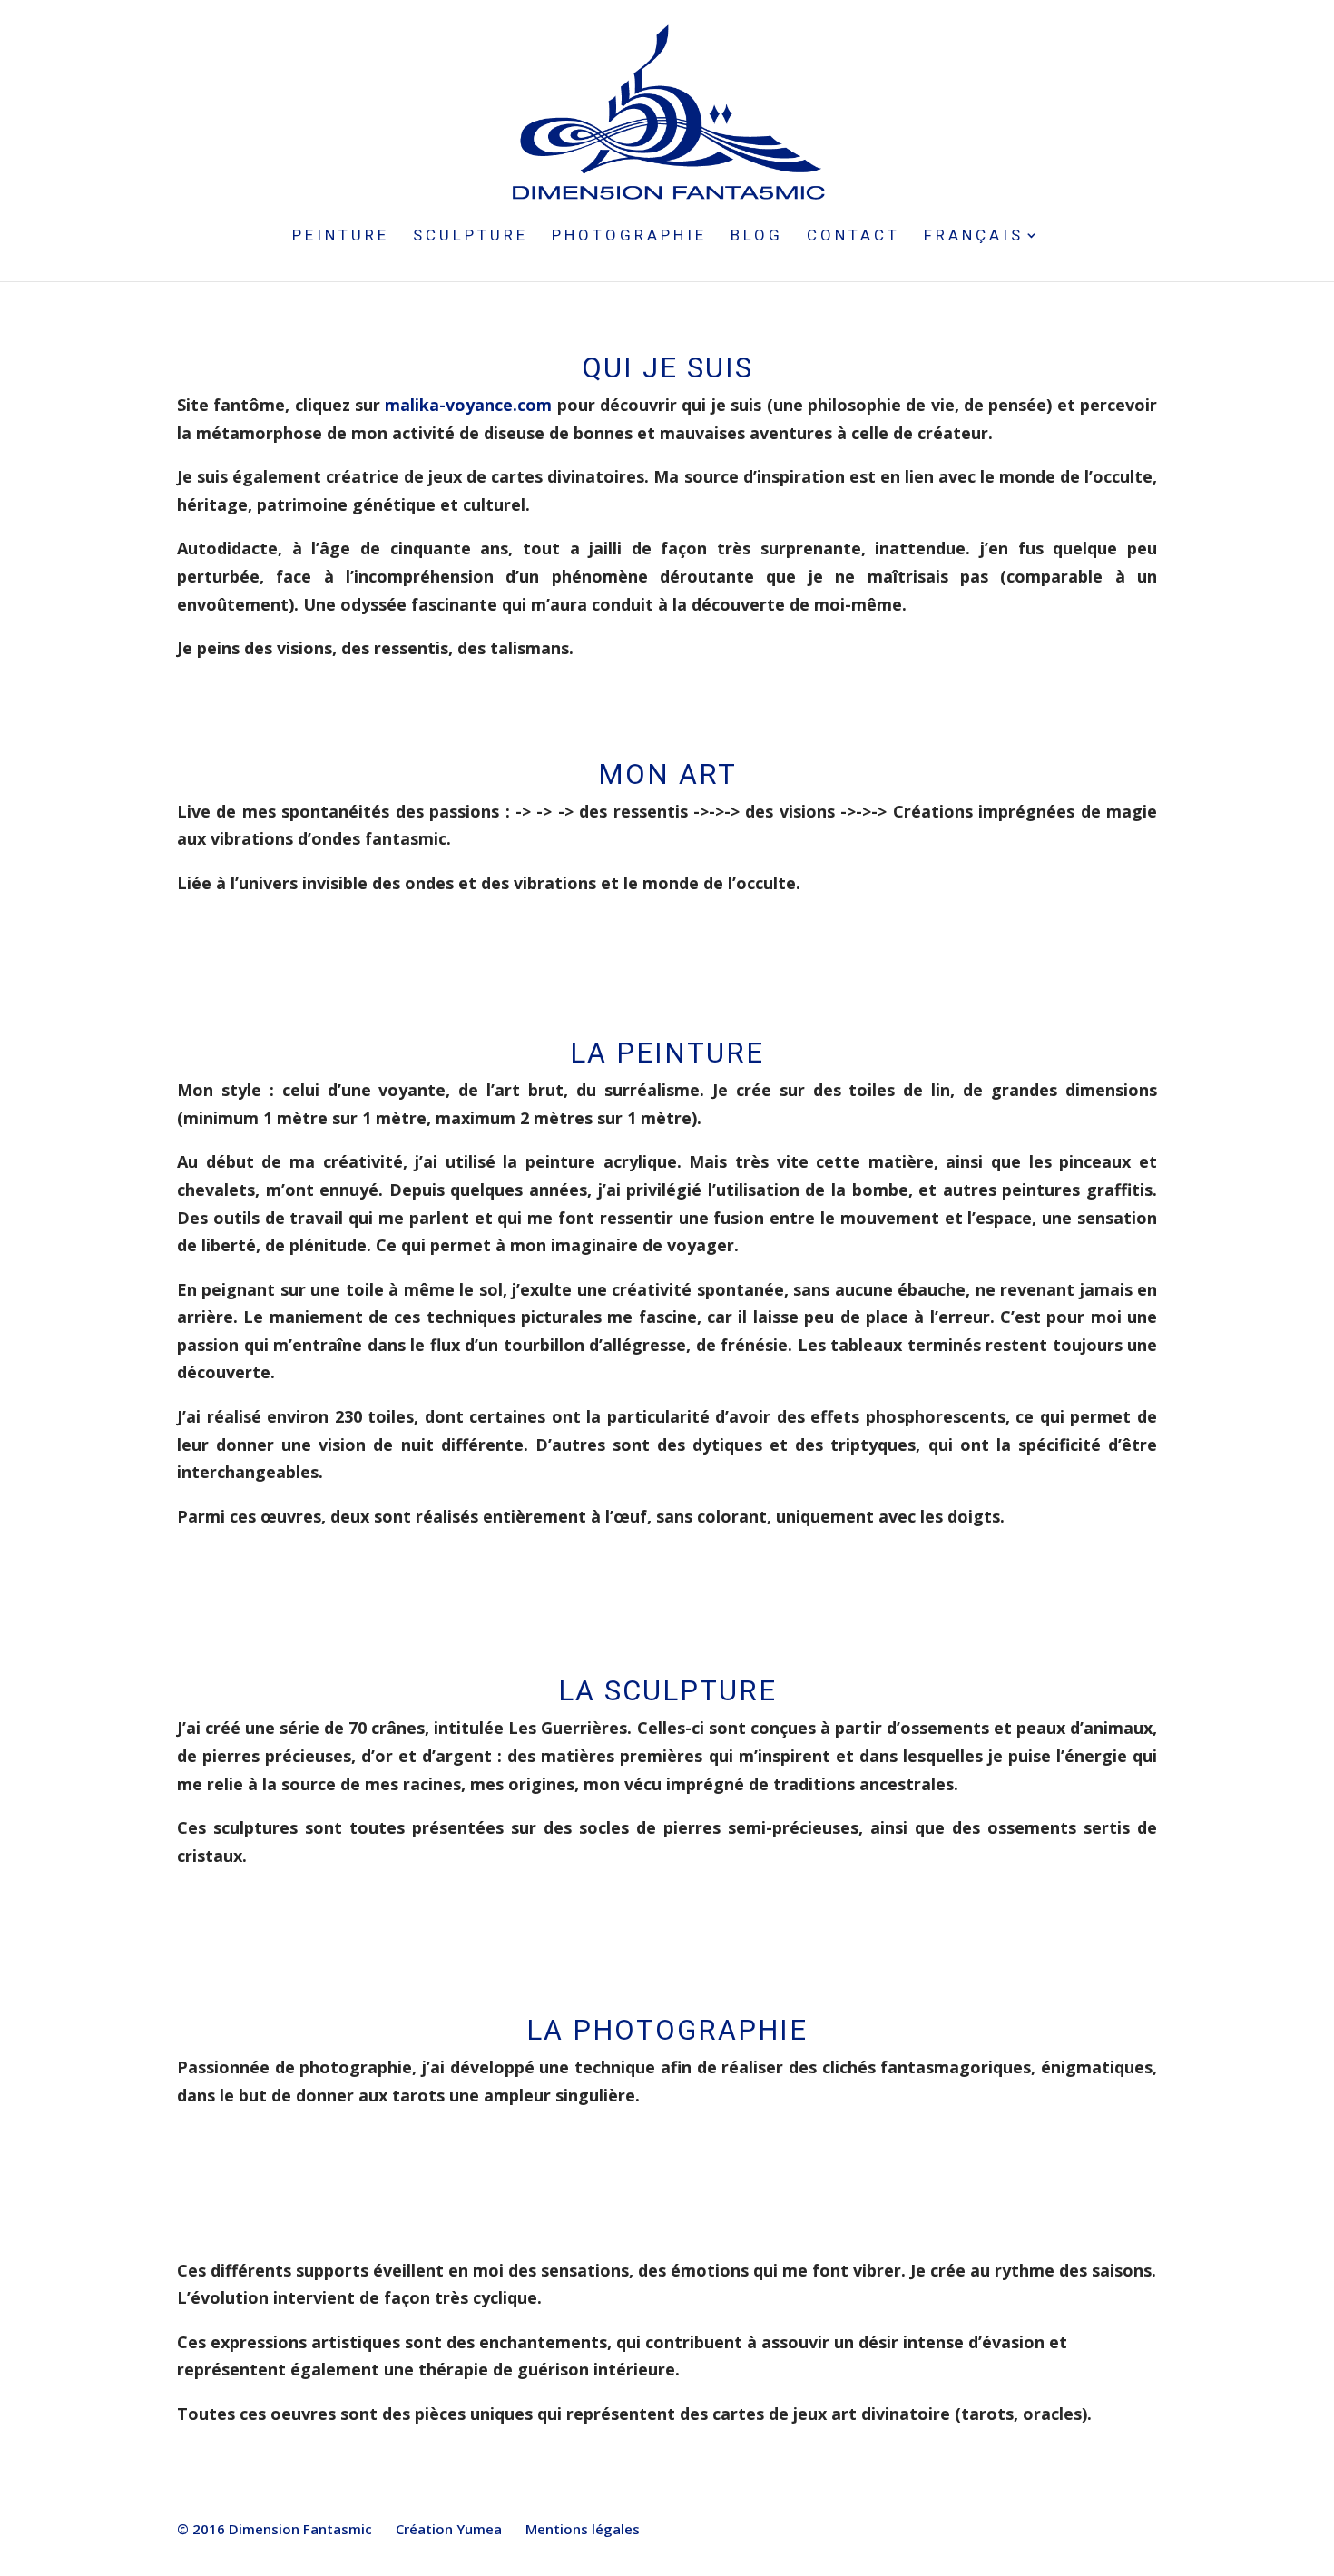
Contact (853, 236)
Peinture (341, 236)
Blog (757, 236)
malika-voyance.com (468, 405)
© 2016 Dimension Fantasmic (275, 2529)
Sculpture (471, 236)
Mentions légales (583, 2529)
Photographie (629, 236)
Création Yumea (449, 2529)
